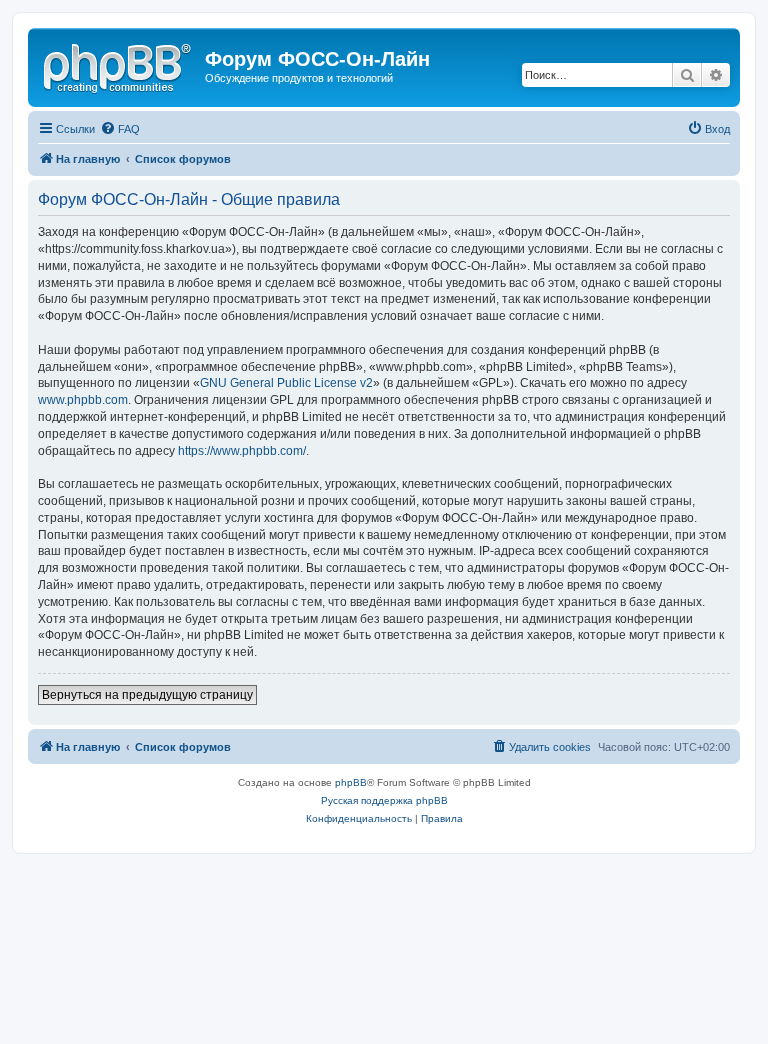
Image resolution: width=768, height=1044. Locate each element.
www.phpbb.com (83, 400)
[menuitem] (120, 129)
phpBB (351, 782)
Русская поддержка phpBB (384, 800)
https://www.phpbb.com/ (242, 451)
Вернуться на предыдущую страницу (147, 695)
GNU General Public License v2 (286, 383)
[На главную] (119, 65)
